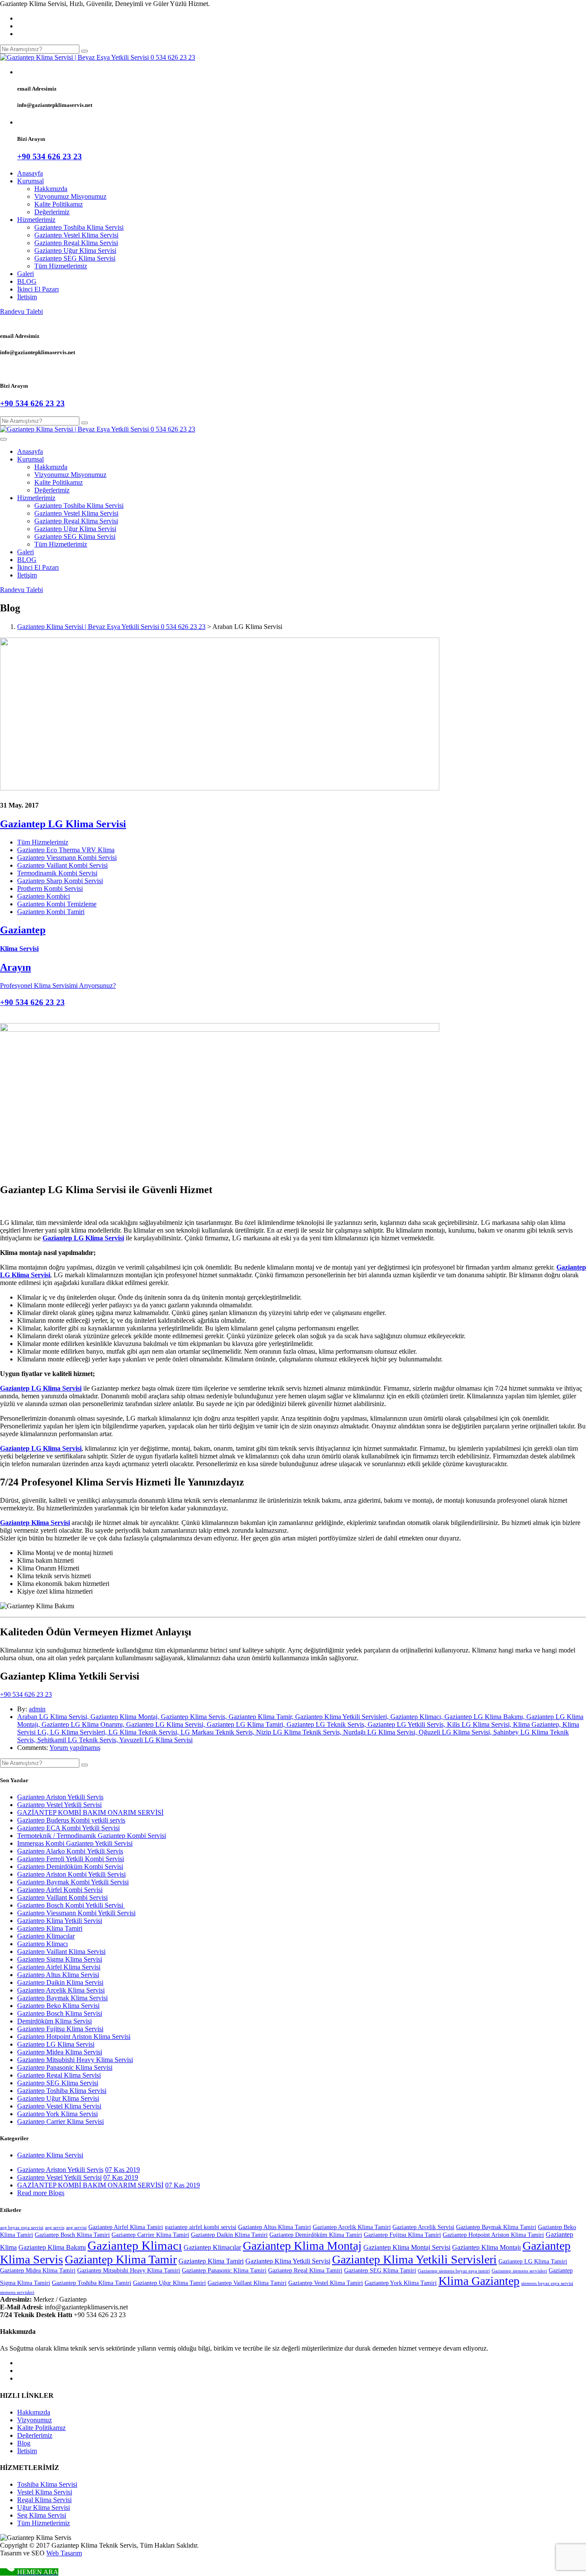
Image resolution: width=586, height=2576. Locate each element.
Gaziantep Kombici (44, 896)
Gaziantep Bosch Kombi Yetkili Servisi (71, 1905)
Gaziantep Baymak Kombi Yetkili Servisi (73, 1882)
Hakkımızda (51, 189)
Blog (24, 2443)
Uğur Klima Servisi (44, 2508)
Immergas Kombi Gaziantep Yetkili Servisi (75, 1843)
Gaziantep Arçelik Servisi (423, 2227)
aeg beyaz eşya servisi (22, 2228)
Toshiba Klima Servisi (47, 2484)
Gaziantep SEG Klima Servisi (75, 258)
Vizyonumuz (35, 2420)
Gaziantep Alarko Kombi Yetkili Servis (70, 1851)
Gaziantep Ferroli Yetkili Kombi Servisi (71, 1859)
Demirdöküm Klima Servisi (54, 2021)
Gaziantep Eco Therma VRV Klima (66, 850)
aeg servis (55, 2228)
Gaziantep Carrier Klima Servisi (60, 2122)
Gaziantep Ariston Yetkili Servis (60, 1797)
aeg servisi (76, 2228)
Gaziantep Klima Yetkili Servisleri (414, 2259)
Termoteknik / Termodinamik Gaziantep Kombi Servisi (92, 1836)
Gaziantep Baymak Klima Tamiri (496, 2227)
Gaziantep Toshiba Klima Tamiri (92, 2283)
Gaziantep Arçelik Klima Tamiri (352, 2227)
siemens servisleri (17, 2292)
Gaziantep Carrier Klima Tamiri (150, 2235)
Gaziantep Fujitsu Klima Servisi (60, 2029)
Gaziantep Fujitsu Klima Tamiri (402, 2235)
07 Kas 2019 (122, 2170)
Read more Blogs (41, 2193)
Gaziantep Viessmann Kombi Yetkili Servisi (76, 1913)
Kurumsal (30, 181)
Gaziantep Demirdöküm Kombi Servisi (70, 1867)
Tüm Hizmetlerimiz (61, 266)
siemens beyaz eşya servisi (547, 2283)
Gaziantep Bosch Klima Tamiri (72, 2235)
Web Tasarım (64, 2553)
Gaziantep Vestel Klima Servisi (76, 235)
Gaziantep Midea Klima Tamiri (38, 2271)
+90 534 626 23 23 (26, 1694)
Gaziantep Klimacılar (46, 1936)
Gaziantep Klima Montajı (486, 2247)
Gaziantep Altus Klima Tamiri (275, 2227)
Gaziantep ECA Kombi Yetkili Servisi (68, 1828)
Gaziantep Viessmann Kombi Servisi (67, 858)
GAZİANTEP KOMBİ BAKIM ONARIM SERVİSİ (90, 1812)
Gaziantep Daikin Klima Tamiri (229, 2235)
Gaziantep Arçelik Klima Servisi (61, 1990)
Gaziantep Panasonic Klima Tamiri (224, 2271)
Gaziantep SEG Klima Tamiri (380, 2271)
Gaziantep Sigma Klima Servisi (60, 1959)
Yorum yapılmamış (75, 1748)
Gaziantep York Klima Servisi (57, 2114)
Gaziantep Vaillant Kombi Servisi (62, 865)
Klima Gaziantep (479, 2281)
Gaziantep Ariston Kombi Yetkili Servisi (71, 1874)
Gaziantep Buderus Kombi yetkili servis (71, 1820)
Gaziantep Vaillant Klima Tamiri (247, 2283)
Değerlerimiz (52, 212)
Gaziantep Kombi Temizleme (57, 904)
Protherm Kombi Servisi (50, 889)
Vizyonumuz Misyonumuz (70, 196)
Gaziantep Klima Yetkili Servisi (60, 1921)
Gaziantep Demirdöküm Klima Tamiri (316, 2235)
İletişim (27, 297)
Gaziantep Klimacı (42, 1944)
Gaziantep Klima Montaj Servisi (407, 2247)
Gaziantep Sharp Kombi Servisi (60, 881)
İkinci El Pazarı (38, 289)
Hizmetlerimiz (36, 220)
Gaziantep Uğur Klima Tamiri (169, 2283)
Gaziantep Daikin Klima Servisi (60, 1982)
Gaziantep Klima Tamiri (50, 1928)
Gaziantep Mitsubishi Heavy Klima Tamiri (129, 2271)
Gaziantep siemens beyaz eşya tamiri (454, 2271)
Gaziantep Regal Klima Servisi (76, 243)
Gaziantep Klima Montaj (302, 2246)
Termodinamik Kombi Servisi (57, 873)
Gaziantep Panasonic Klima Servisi (65, 2067)
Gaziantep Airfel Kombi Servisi (60, 1890)
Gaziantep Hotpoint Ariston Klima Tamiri (493, 2235)
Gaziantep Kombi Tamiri (51, 912)
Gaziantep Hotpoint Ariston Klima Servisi (74, 2037)
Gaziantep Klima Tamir (121, 2259)
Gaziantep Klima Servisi (50, 2155)
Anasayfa (30, 173)
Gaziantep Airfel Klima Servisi (59, 1967)
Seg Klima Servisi (42, 2515)
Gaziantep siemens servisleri (519, 2271)
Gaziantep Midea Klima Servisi (60, 2052)
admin (37, 1709)
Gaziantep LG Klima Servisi (63, 824)
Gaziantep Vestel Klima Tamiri (326, 2283)
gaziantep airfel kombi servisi (201, 2227)
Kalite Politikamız (59, 204)
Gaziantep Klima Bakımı (52, 2247)
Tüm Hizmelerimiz (43, 842)
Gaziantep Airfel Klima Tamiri (126, 2227)
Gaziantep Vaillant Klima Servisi (61, 1952)
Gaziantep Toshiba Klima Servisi (79, 227)
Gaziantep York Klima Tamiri (401, 2283)
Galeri (26, 274)
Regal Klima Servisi (44, 2500)
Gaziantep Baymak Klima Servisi (62, 1998)
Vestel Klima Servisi (45, 2492)
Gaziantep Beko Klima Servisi (58, 2006)
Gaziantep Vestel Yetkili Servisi (59, 1805)
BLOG (27, 281)
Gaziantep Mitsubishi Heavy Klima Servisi (75, 2060)
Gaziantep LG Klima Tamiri (533, 2262)
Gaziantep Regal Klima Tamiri (305, 2271)
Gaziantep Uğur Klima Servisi (75, 251)
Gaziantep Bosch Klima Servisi (60, 2013)
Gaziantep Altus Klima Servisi (58, 1975)
